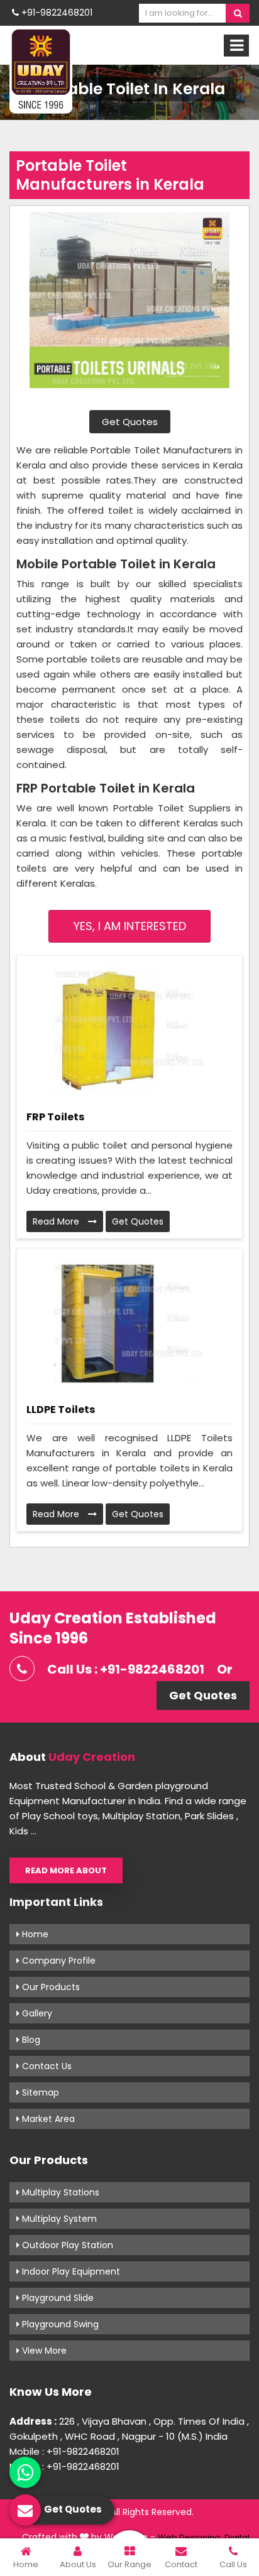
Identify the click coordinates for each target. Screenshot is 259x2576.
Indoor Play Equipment (70, 2271)
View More (43, 2351)
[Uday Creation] (41, 70)
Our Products (50, 1987)
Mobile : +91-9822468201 (64, 2451)
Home (34, 1934)
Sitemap (39, 2092)
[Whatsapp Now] (25, 2472)
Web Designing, (190, 2537)
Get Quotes (130, 422)
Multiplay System (58, 2219)
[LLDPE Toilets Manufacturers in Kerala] (129, 1321)
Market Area (47, 2119)
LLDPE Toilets (61, 1410)
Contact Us (46, 2066)
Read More (57, 1221)
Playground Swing (59, 2324)
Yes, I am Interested (130, 926)
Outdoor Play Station (66, 2245)
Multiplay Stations (59, 2192)
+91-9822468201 (56, 13)
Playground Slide (57, 2298)
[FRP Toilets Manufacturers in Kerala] (129, 1028)
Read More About (66, 1870)
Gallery (36, 2013)
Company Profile (58, 1961)
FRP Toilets (55, 1117)
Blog (30, 2040)
